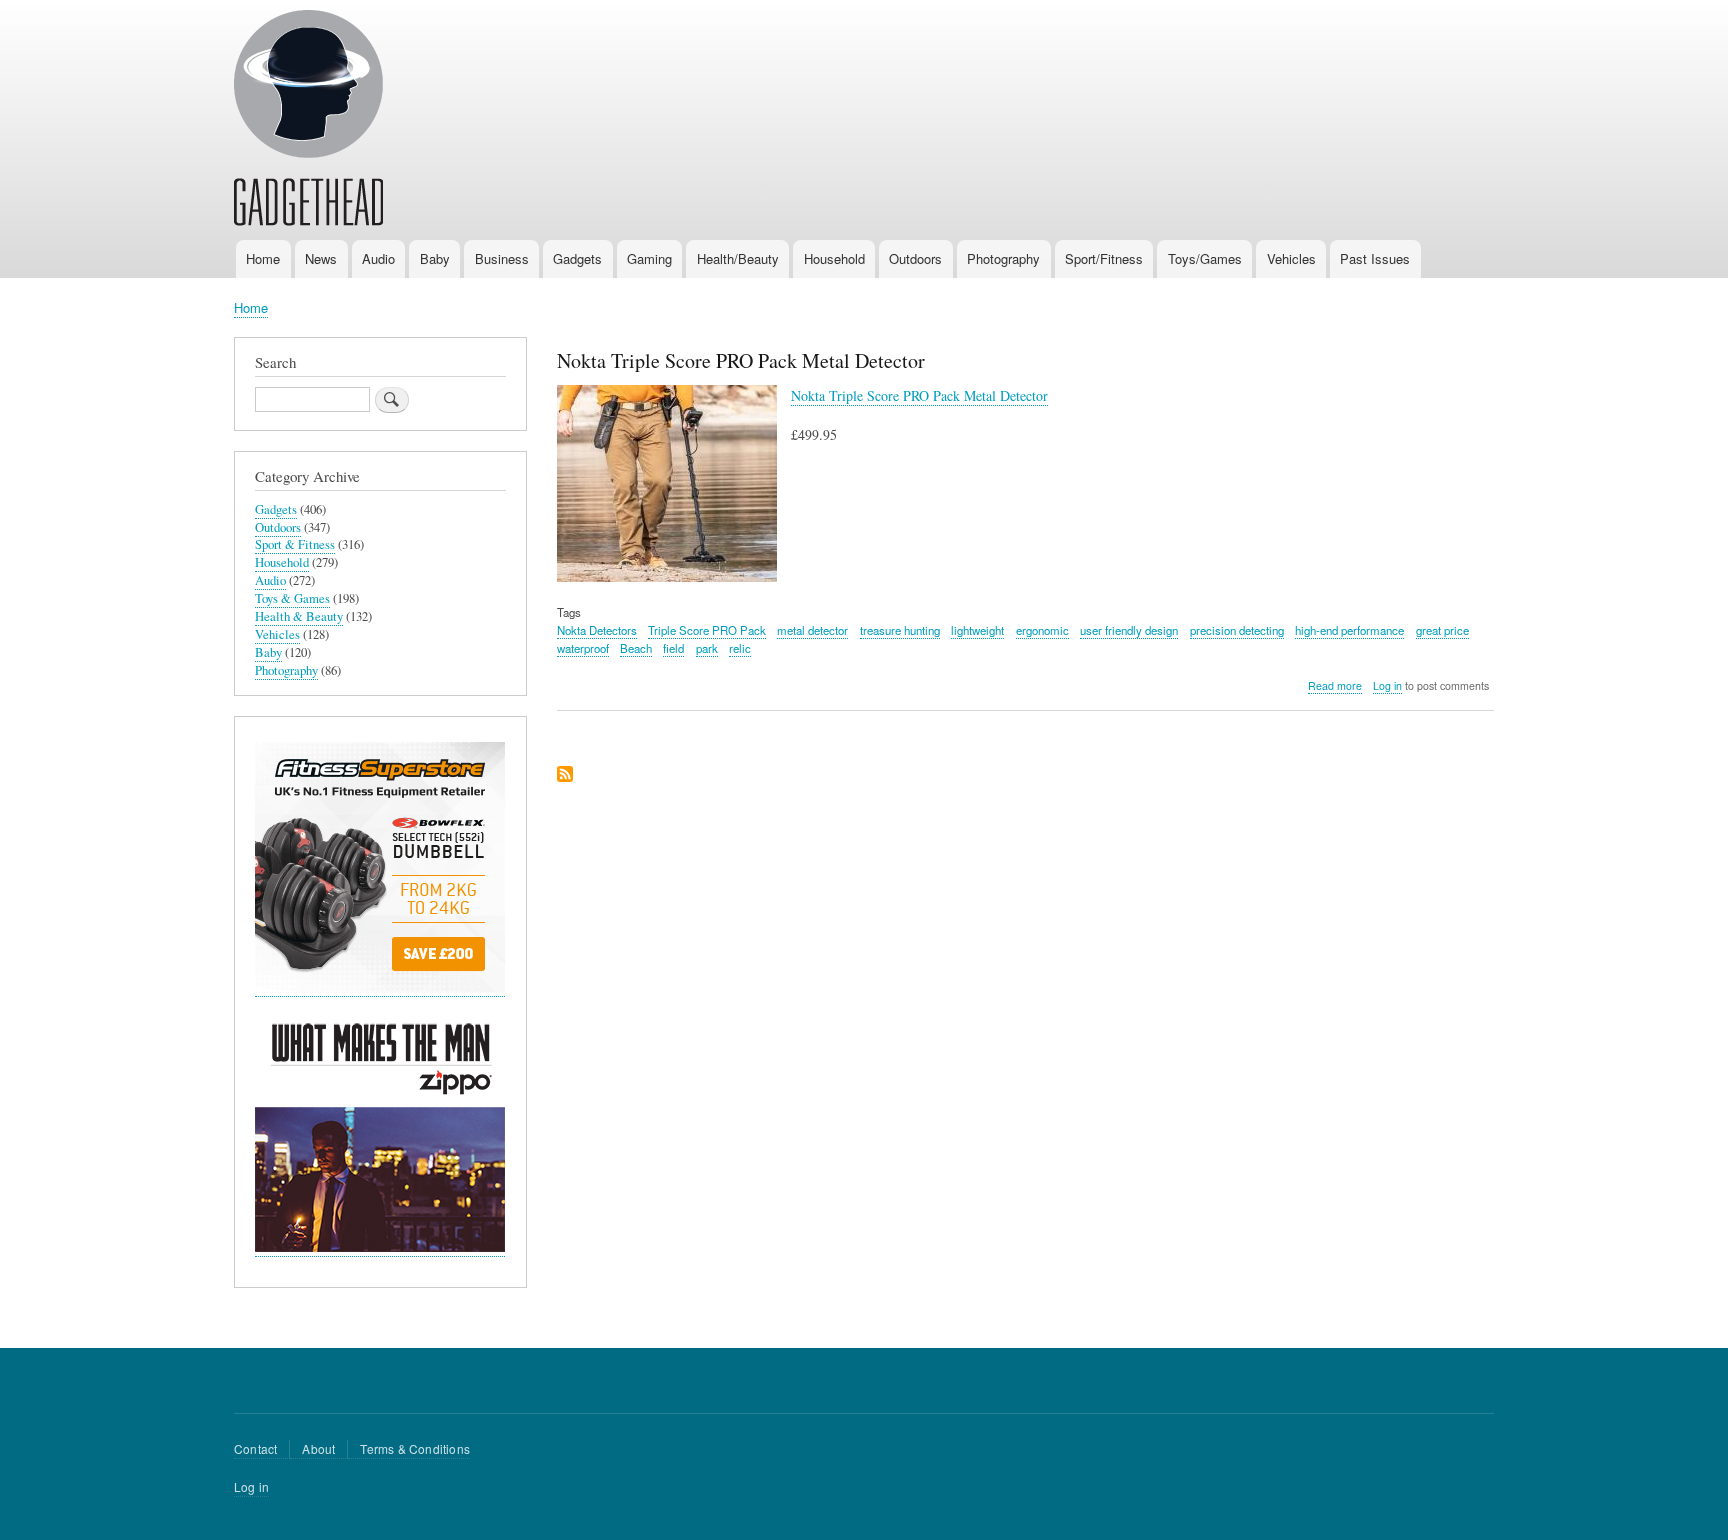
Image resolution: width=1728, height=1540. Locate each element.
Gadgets (577, 258)
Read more (1335, 686)
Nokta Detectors (597, 630)
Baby (435, 258)
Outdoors (915, 258)
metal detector (812, 630)
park (707, 648)
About (318, 1448)
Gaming (649, 258)
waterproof (583, 648)
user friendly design (1129, 630)
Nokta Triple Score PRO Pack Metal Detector (919, 395)
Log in (1387, 685)
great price (1442, 630)
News (321, 258)
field (673, 648)
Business (502, 258)
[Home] (308, 121)
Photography (1003, 258)
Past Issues (1375, 258)
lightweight (977, 630)
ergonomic (1042, 630)
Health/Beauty (738, 258)
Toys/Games (1205, 258)
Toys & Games (292, 598)
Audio (378, 258)
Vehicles (1291, 258)
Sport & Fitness (295, 544)
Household (834, 258)
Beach (636, 648)
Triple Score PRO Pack (707, 630)
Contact (255, 1448)
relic (740, 648)
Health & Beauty (299, 616)
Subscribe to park (565, 775)
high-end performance (1349, 630)
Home (263, 258)
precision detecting (1237, 630)
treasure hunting (900, 630)
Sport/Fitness (1104, 258)
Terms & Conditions (415, 1448)
